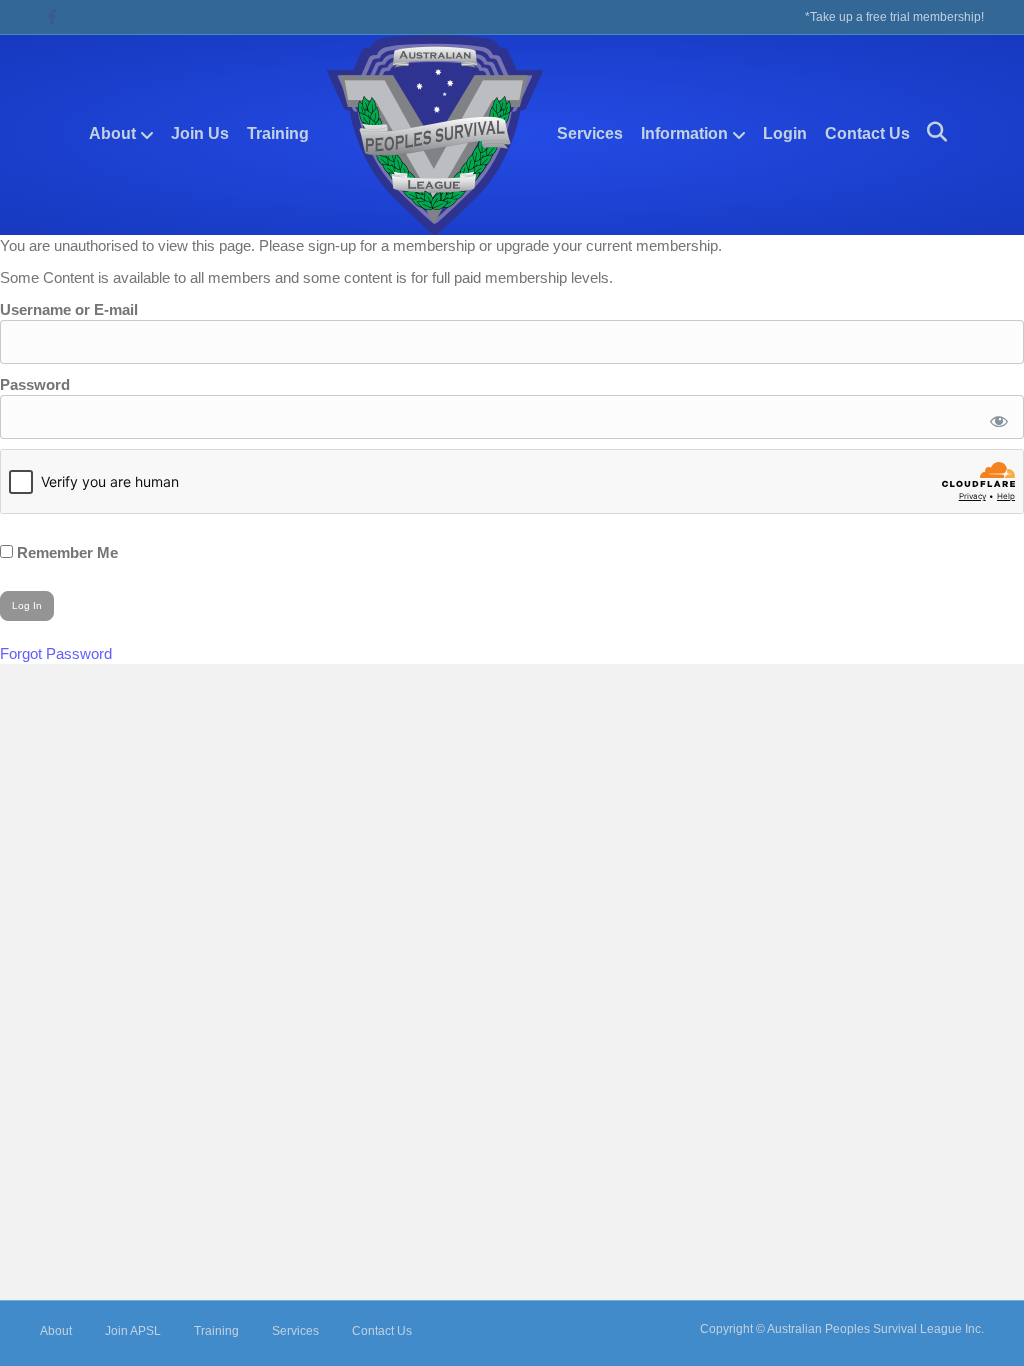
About (112, 133)
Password (35, 384)
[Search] (929, 132)
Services (590, 133)
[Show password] (995, 416)
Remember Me (65, 552)
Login (785, 133)
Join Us (200, 133)
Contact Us (867, 133)
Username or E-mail (69, 309)
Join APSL (133, 1331)
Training (278, 133)
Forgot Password (56, 653)
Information (684, 133)
